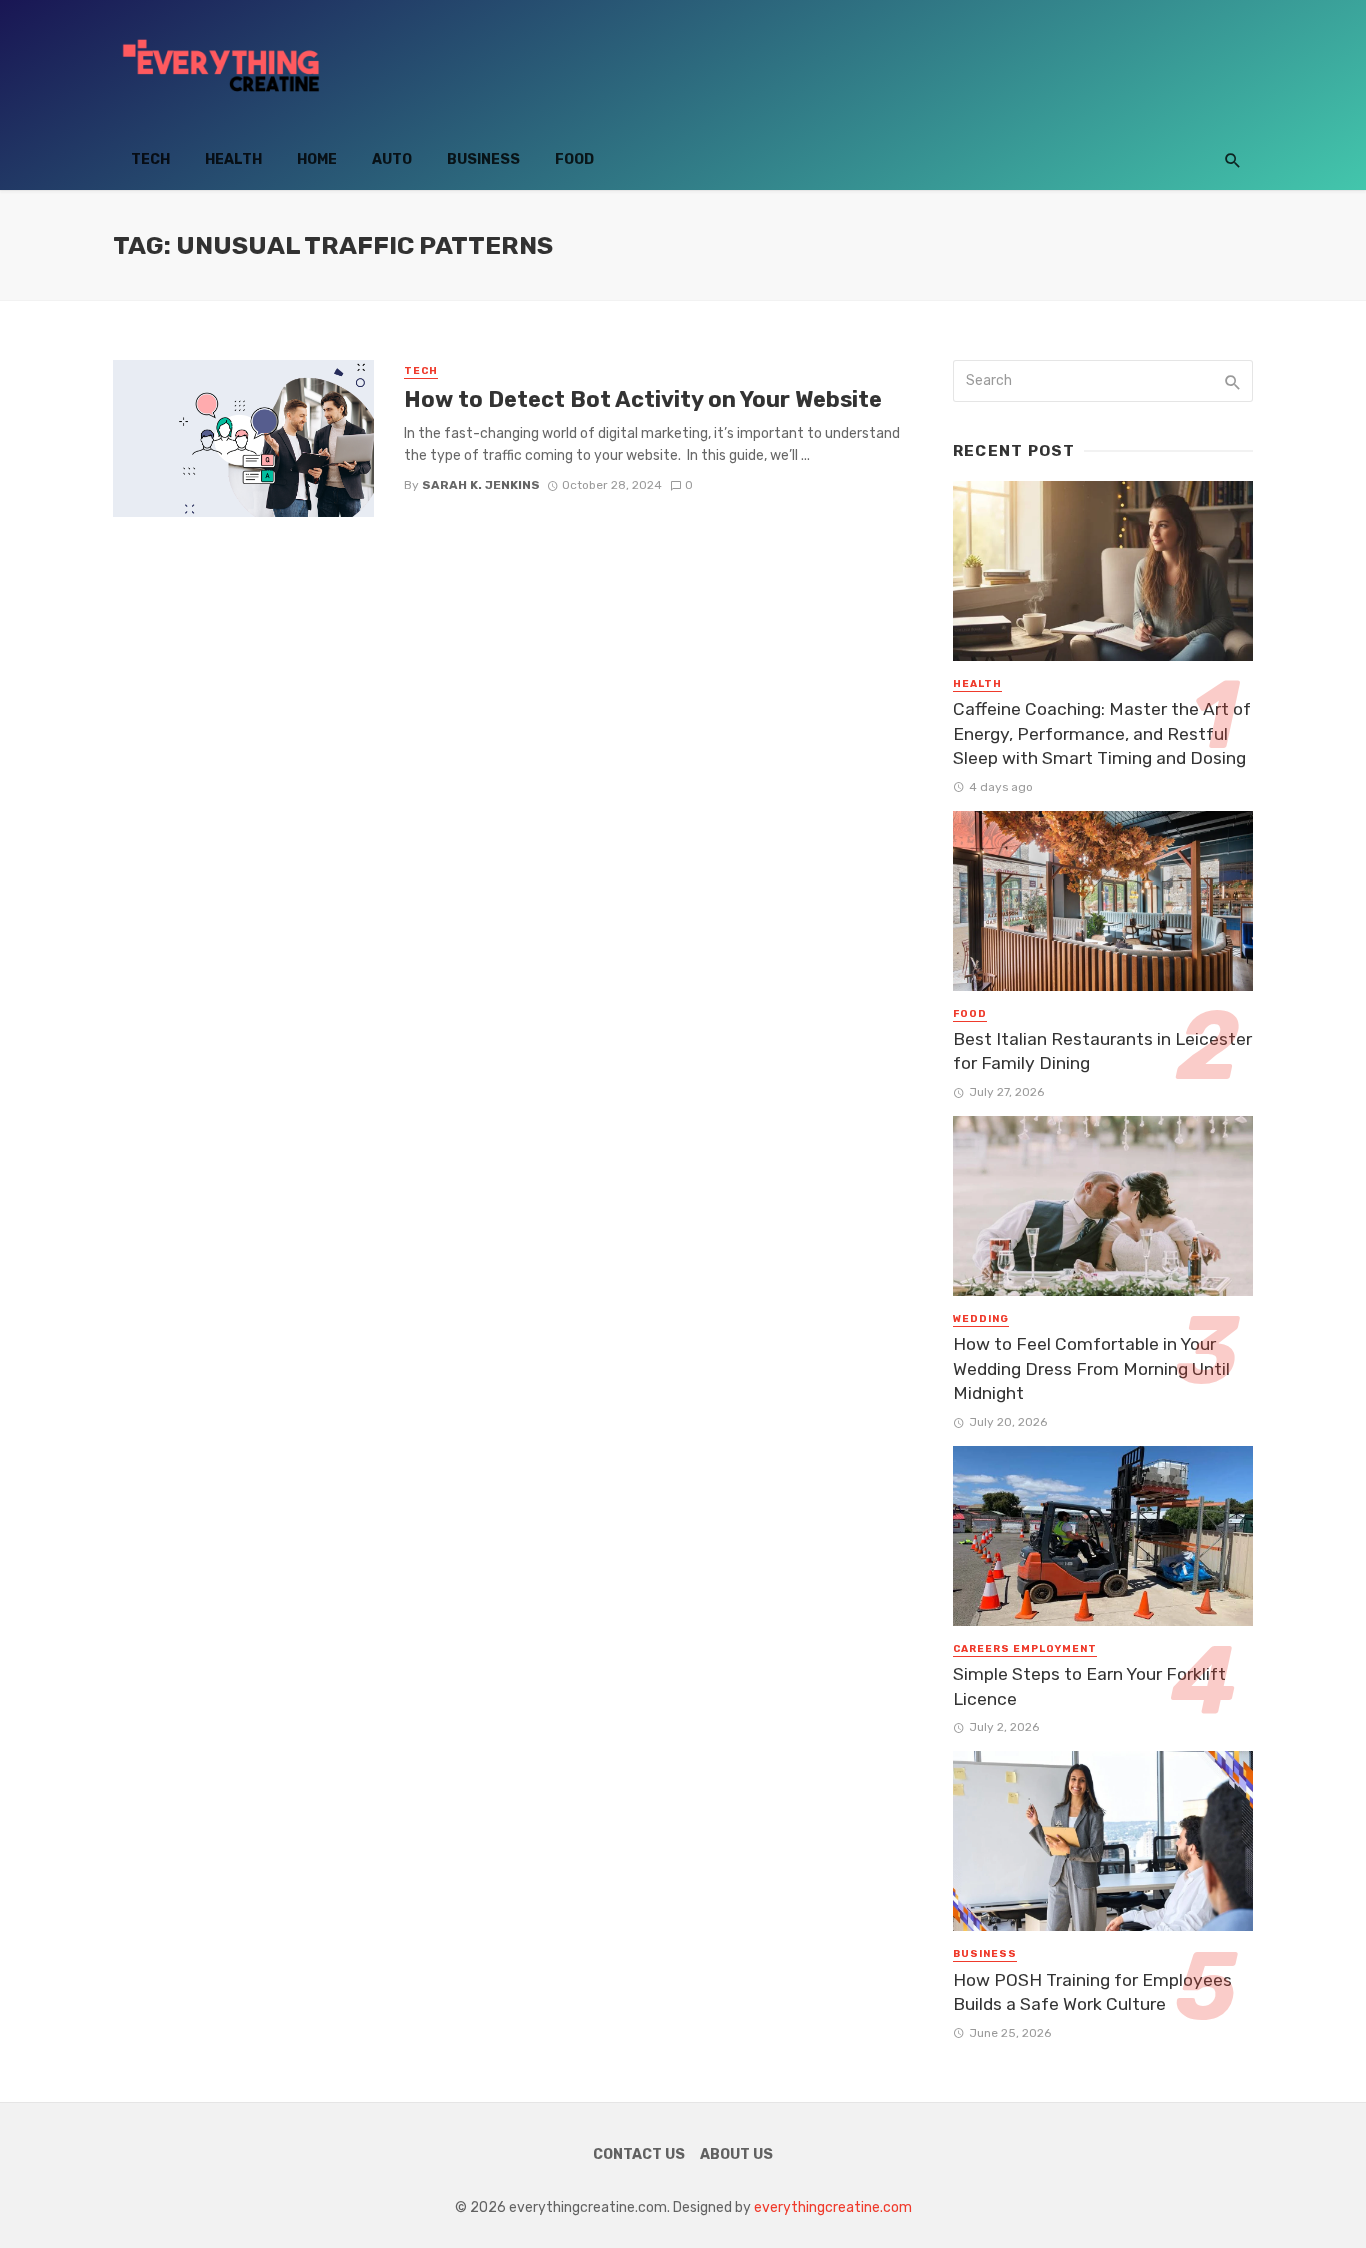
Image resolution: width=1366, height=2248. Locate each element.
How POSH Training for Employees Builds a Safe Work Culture (1092, 1992)
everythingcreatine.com (833, 2207)
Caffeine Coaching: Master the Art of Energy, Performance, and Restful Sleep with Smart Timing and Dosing (1102, 733)
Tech (150, 159)
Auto (392, 159)
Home (317, 159)
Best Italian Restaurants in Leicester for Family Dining (1102, 1051)
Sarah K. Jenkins (481, 485)
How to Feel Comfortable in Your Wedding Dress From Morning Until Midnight (1091, 1368)
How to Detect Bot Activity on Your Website (643, 399)
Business (483, 159)
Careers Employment (1025, 1649)
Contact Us (639, 2154)
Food (574, 159)
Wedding (981, 1319)
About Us (736, 2154)
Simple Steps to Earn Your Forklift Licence (1089, 1686)
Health (233, 159)
